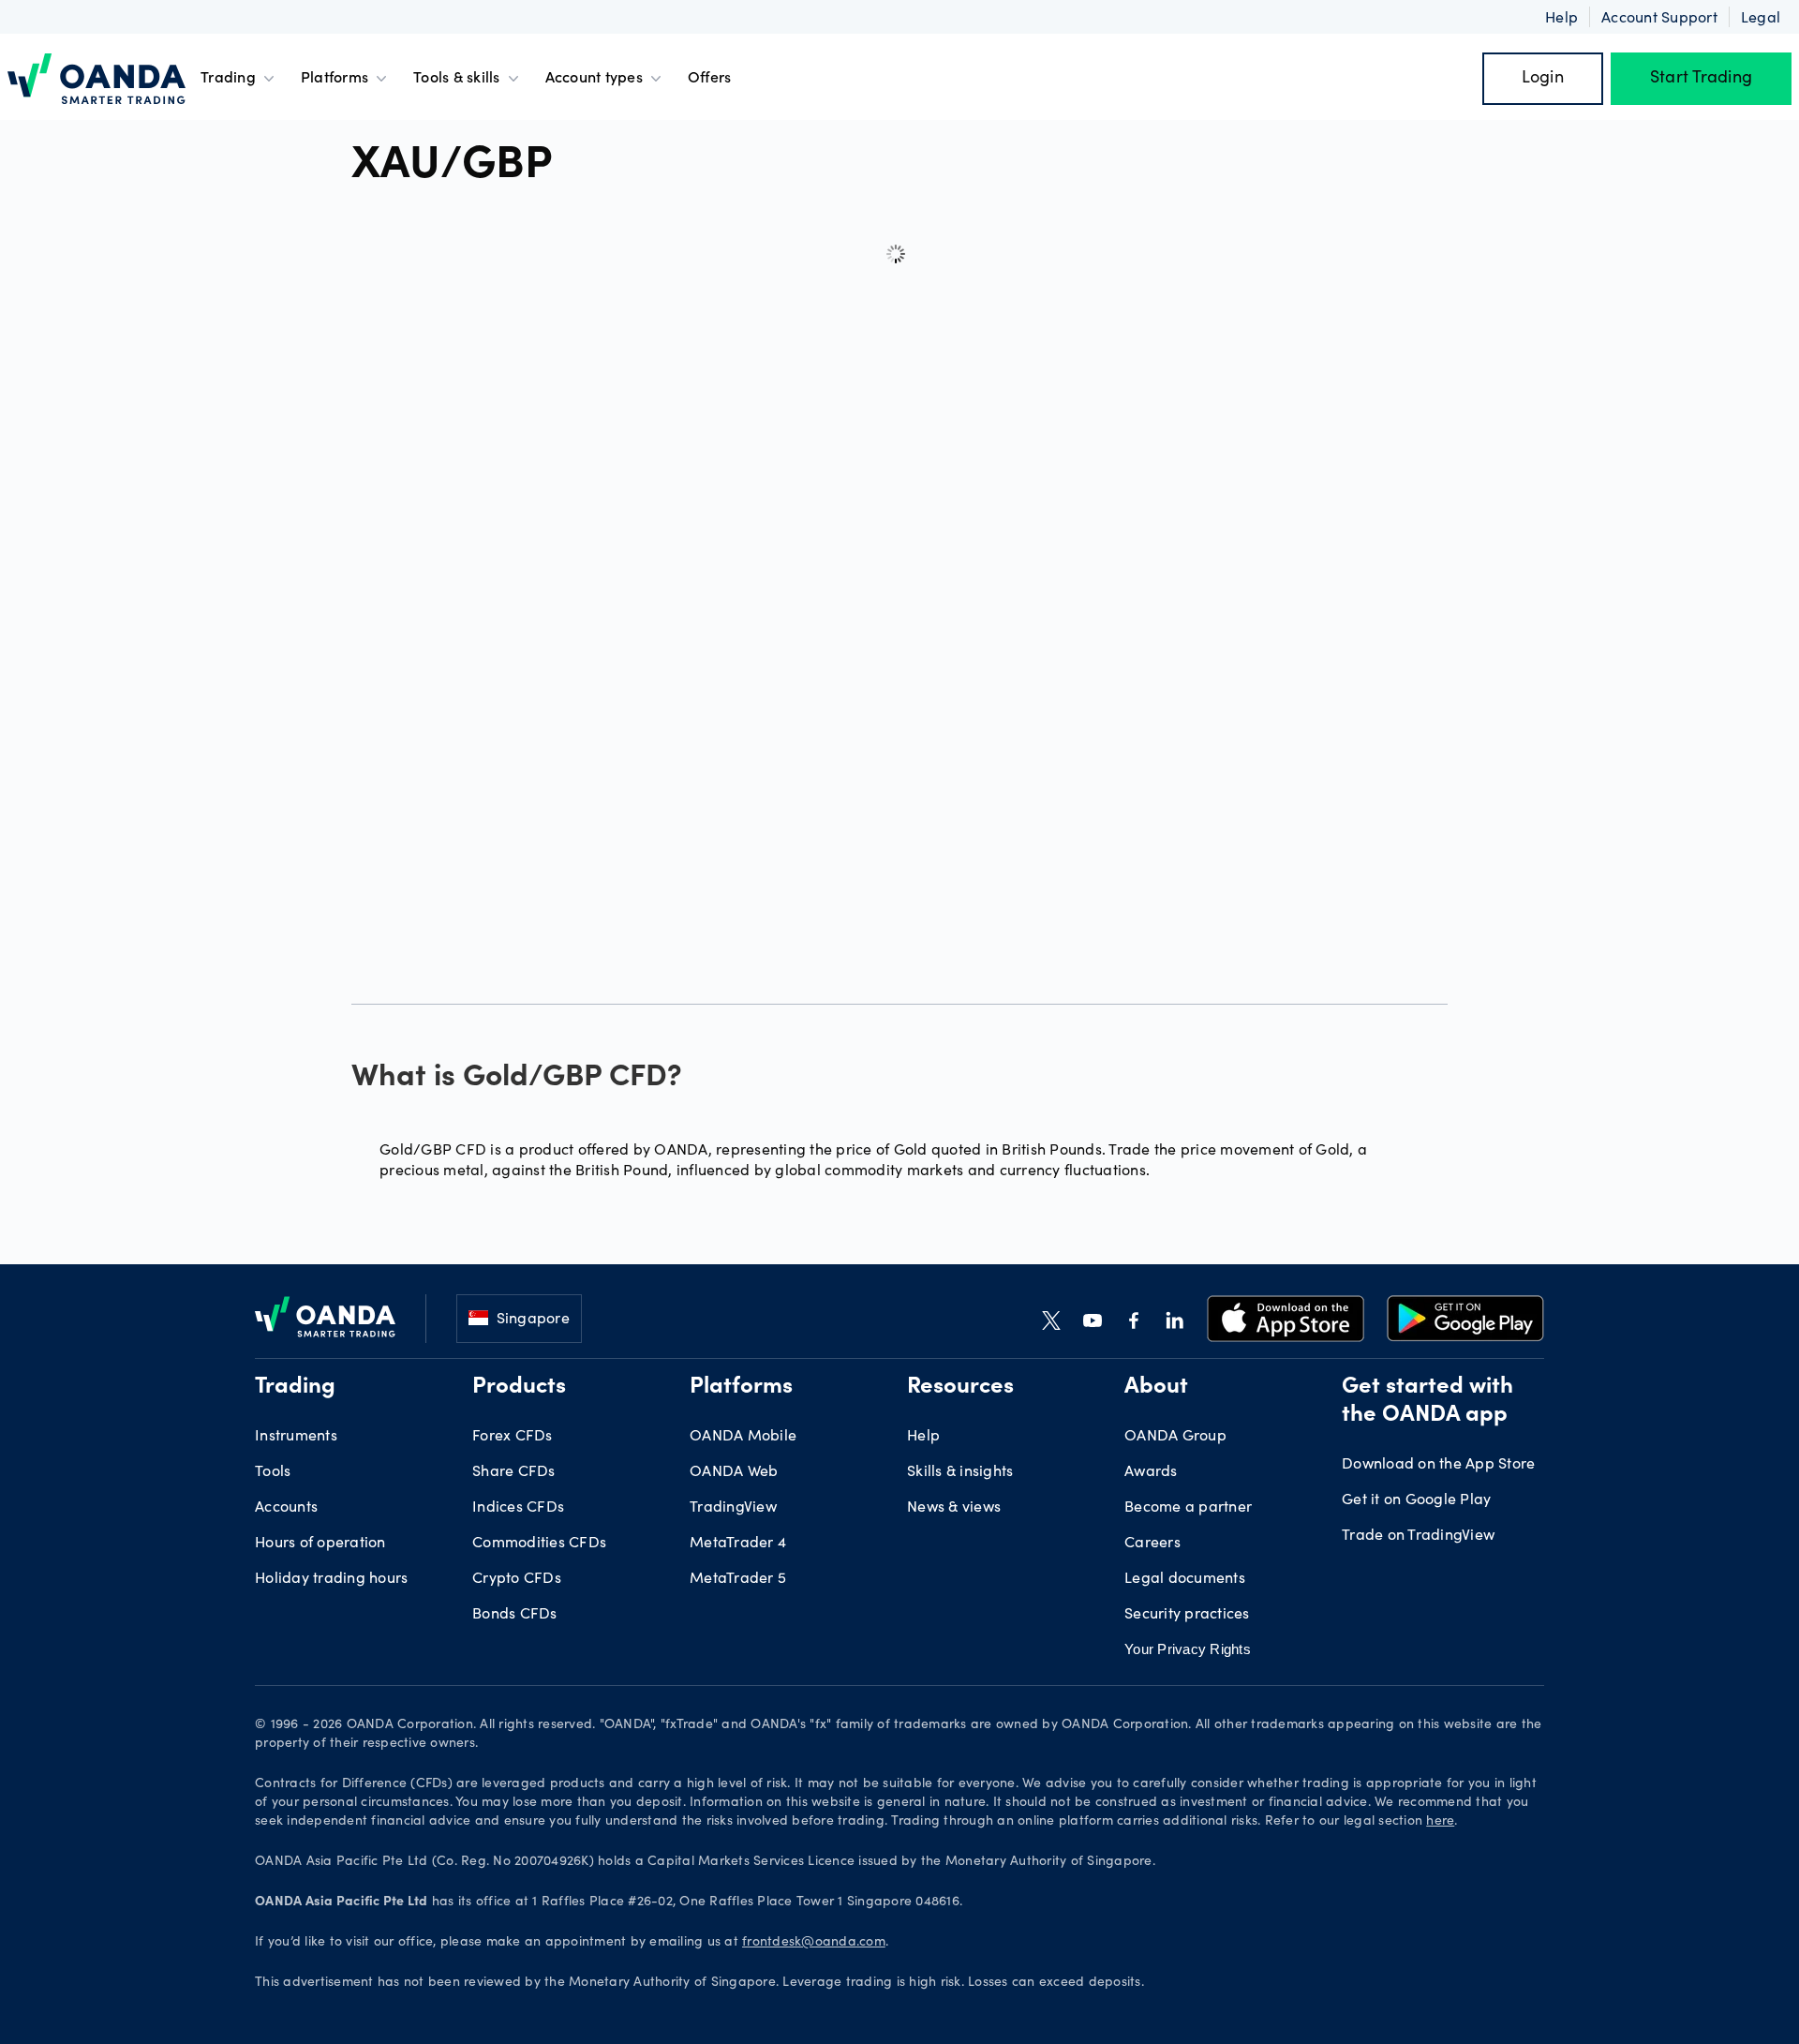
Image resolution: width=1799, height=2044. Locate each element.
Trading (228, 79)
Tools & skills (457, 79)
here (1440, 1822)
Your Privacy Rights (1188, 1649)
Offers (710, 79)
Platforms (335, 79)
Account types (594, 79)
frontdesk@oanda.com (814, 1943)
